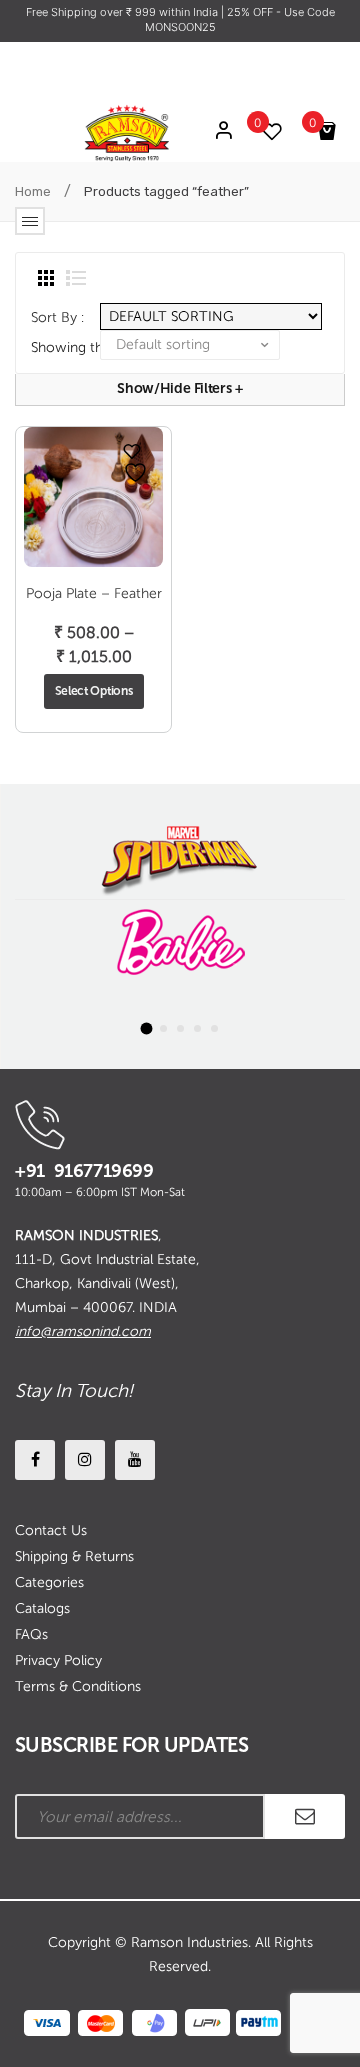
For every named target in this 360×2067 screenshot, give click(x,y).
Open (30, 221)
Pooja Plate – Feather (94, 593)
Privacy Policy (58, 1660)
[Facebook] (35, 1460)
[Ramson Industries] (126, 132)
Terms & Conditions (78, 1686)
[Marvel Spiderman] (180, 856)
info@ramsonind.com (83, 1331)
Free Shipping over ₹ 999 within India (123, 12)
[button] (146, 1028)
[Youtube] (135, 1460)
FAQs (31, 1634)
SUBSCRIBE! (305, 1816)
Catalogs (42, 1608)
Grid (46, 278)
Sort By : (57, 317)
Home (33, 191)
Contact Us (51, 1530)
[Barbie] (180, 942)
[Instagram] (85, 1460)
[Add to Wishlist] (132, 451)
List (76, 278)
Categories (49, 1582)
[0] (329, 131)
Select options (94, 691)
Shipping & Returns (74, 1556)
